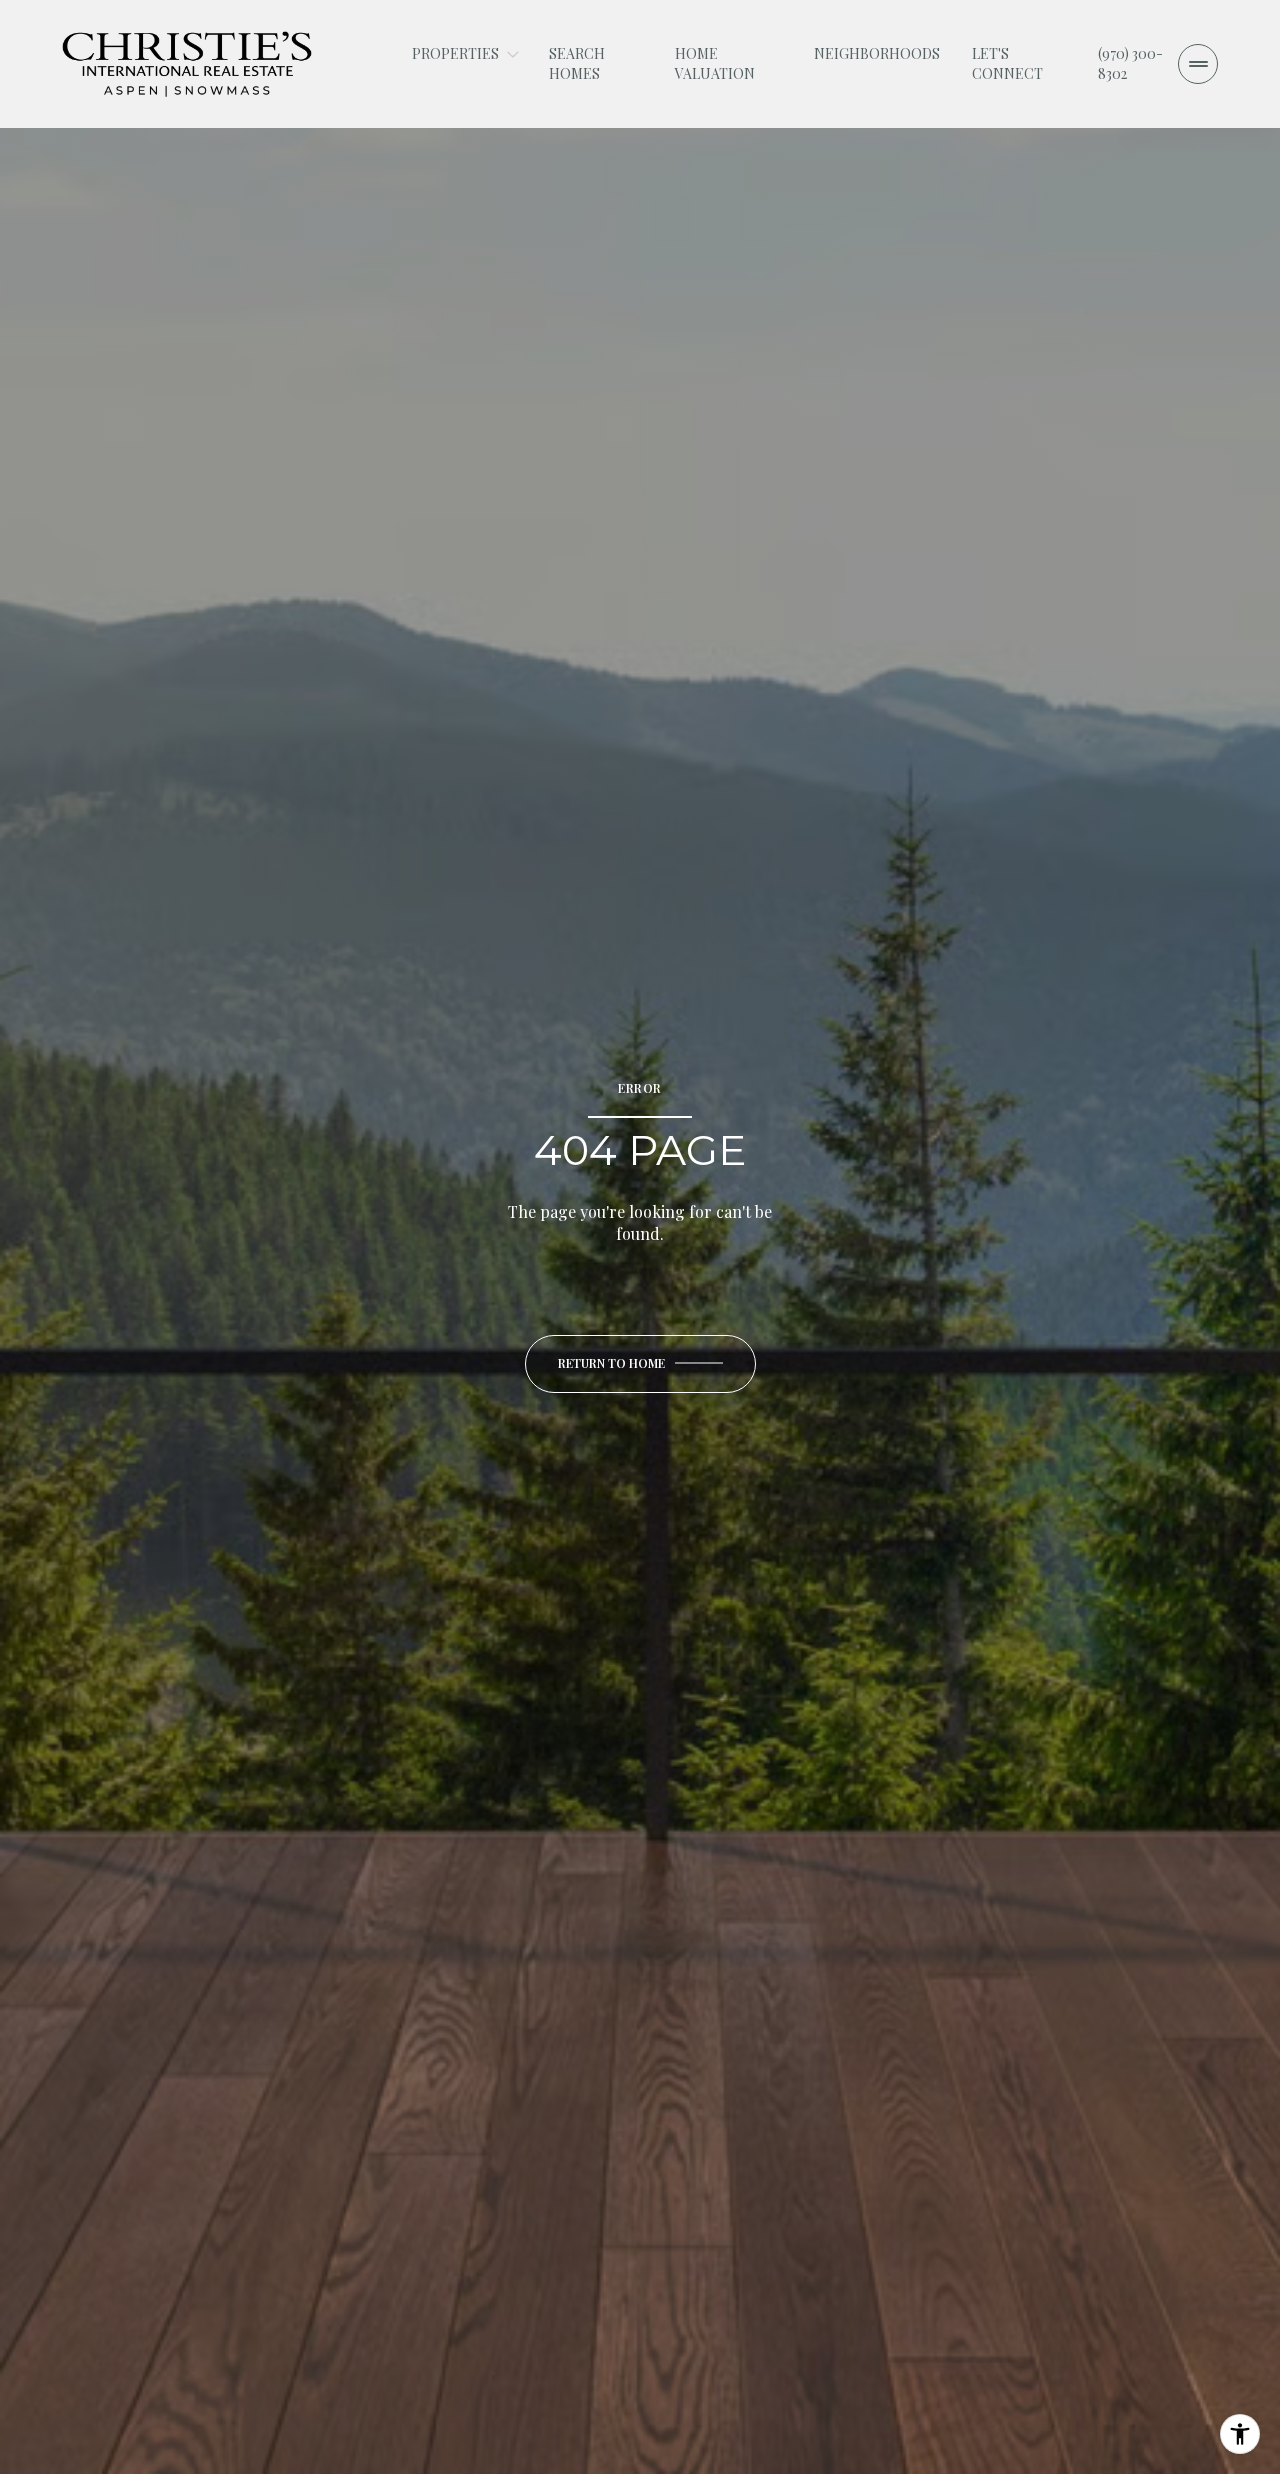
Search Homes (577, 63)
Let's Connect (1007, 63)
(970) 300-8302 (1130, 63)
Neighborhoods (877, 53)
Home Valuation (715, 63)
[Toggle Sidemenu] (1198, 64)
